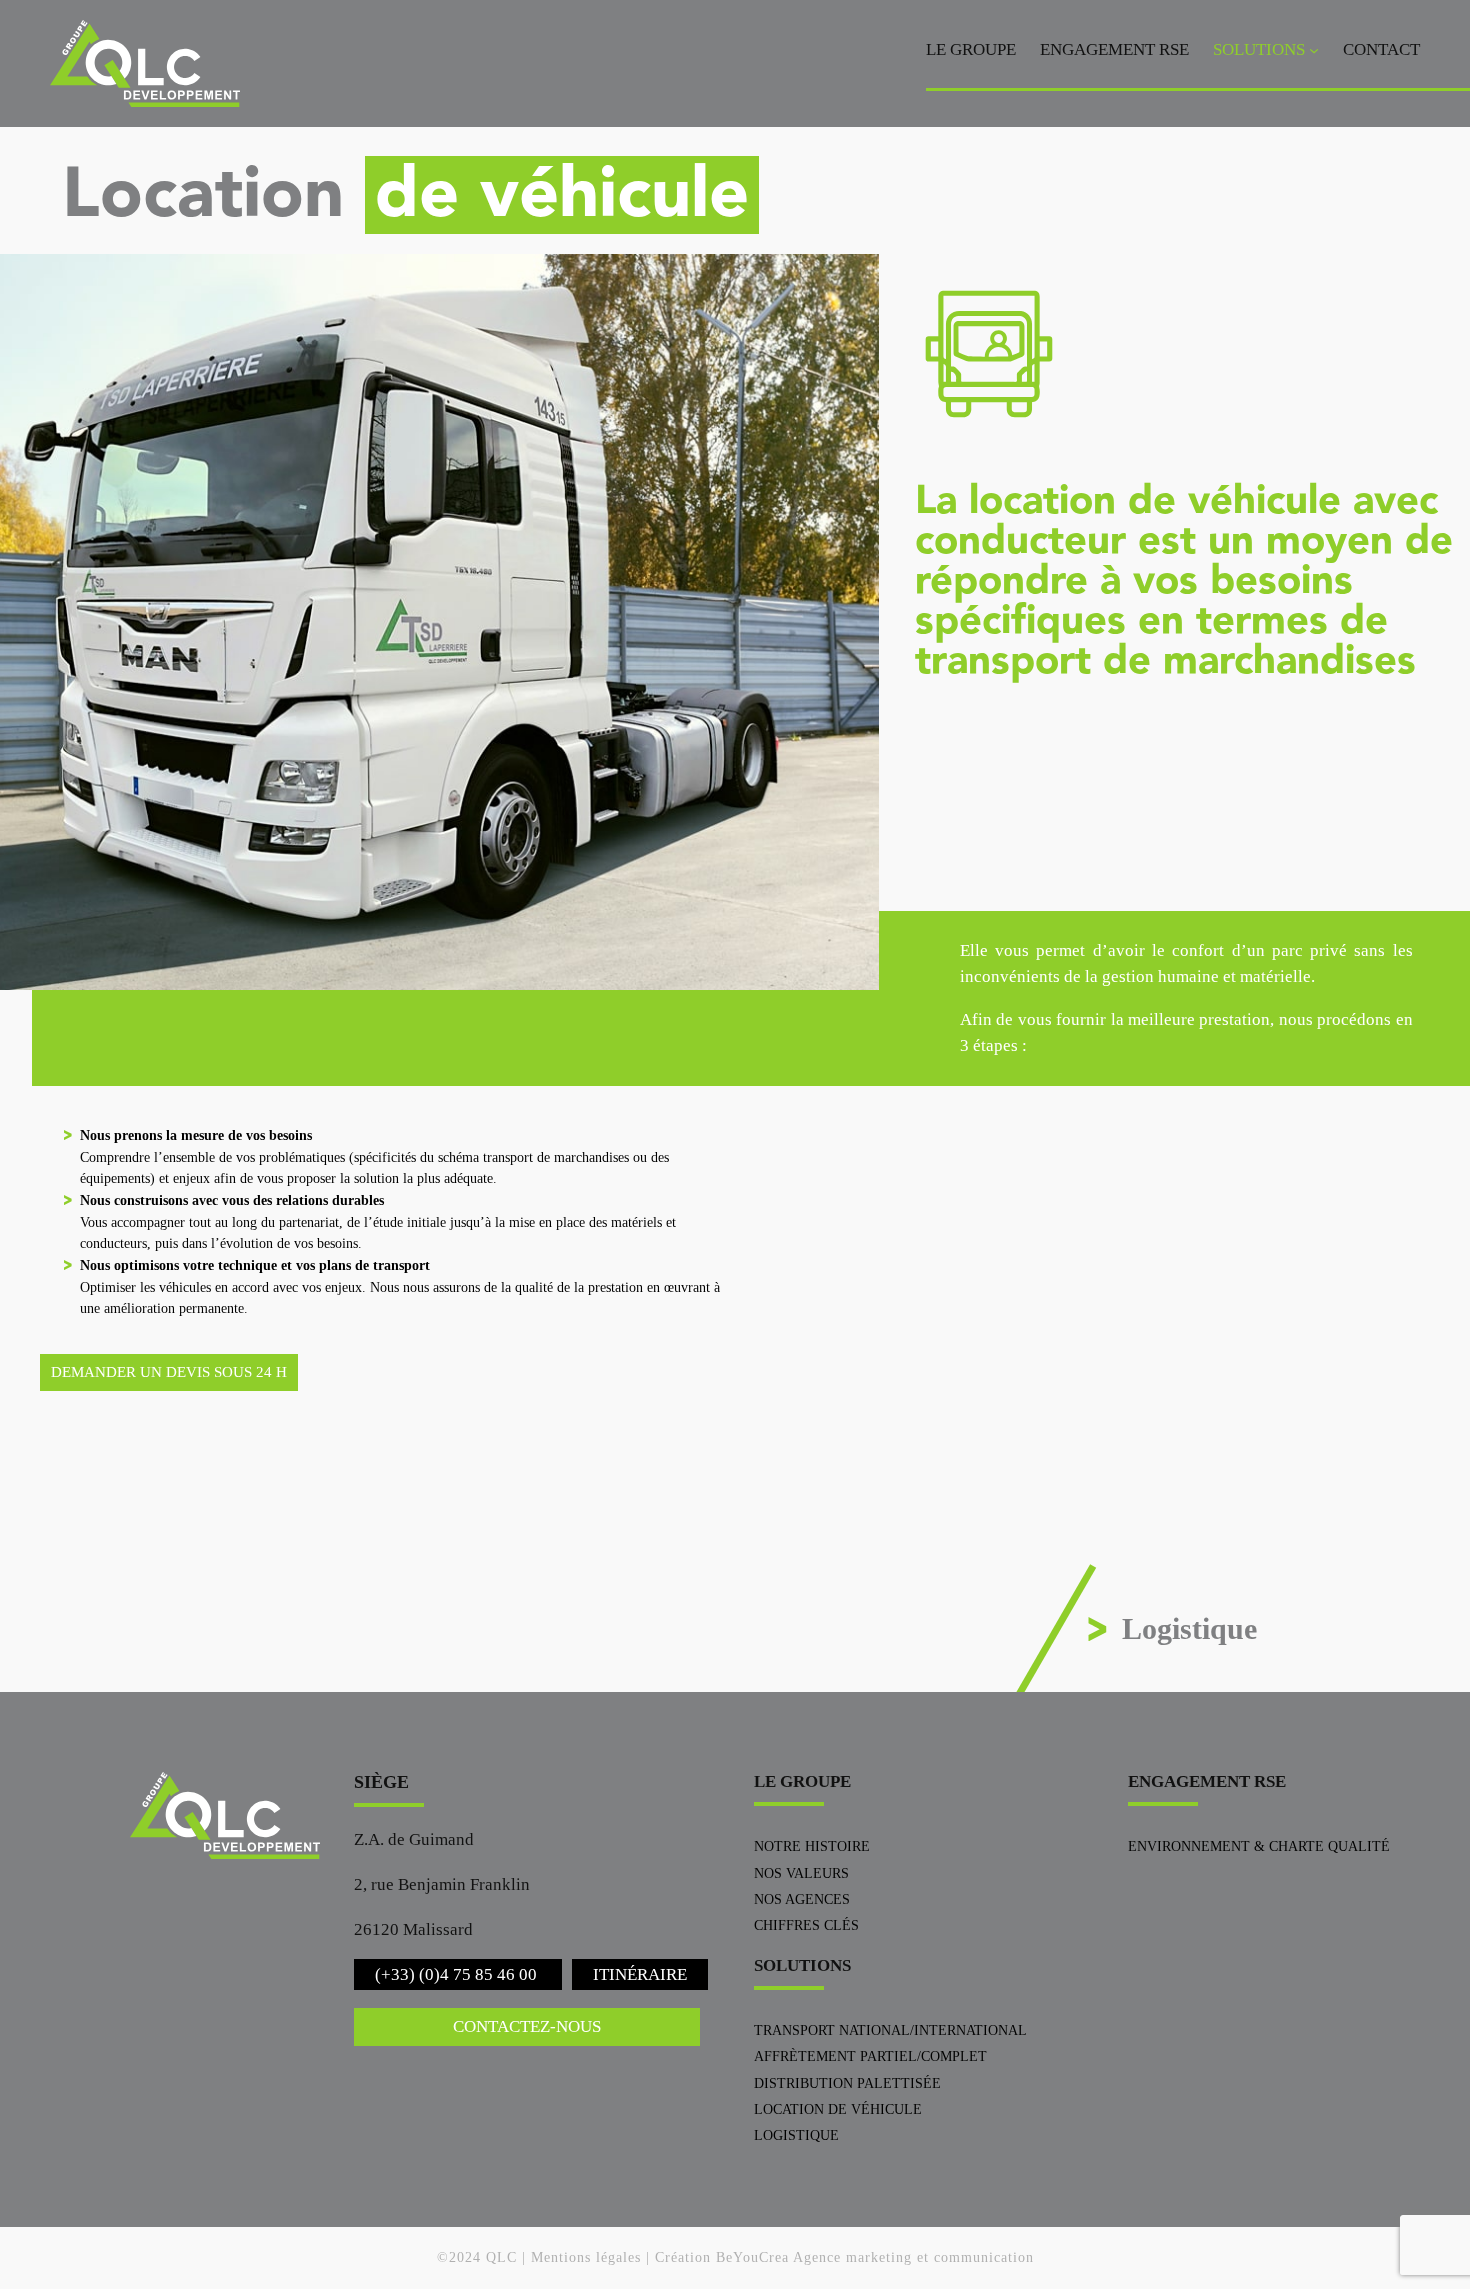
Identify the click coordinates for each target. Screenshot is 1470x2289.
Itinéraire (640, 1974)
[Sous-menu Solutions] (1314, 50)
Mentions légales (586, 2257)
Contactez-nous (527, 2026)
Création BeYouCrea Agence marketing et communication (844, 2257)
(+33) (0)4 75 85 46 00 (458, 1974)
